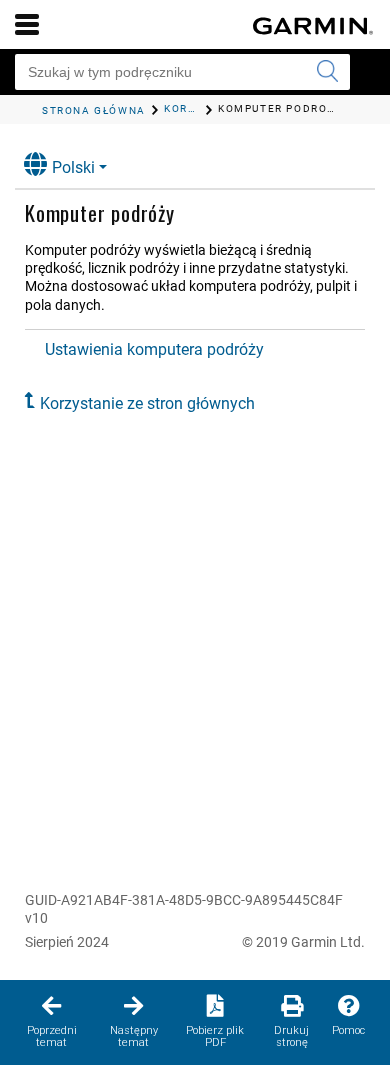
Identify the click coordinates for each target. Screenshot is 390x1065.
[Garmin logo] (313, 26)
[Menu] (27, 24)
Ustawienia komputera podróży (154, 349)
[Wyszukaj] (327, 72)
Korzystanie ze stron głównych (147, 403)
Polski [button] (73, 167)
